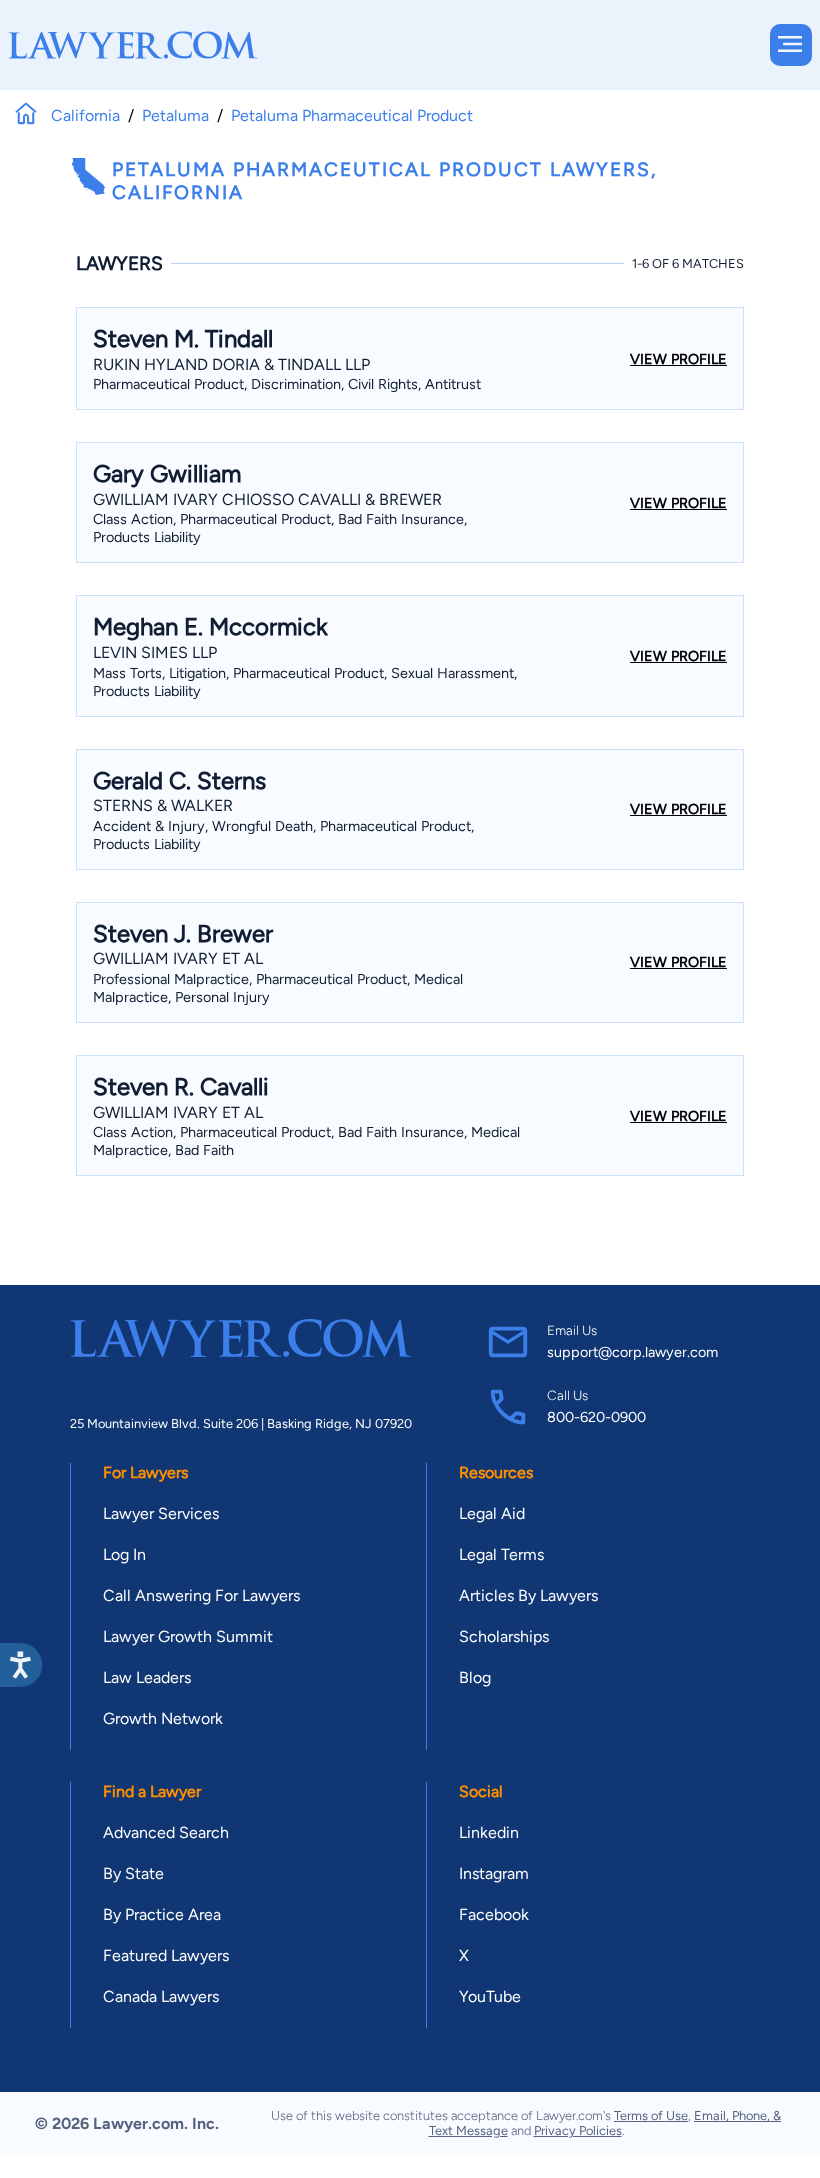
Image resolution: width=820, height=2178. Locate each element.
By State (133, 1873)
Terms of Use (651, 2115)
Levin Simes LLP (155, 652)
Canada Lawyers (161, 1996)
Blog (475, 1677)
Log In (124, 1554)
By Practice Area (162, 1914)
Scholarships (504, 1636)
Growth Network (163, 1718)
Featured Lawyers (166, 1955)
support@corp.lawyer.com (632, 1352)
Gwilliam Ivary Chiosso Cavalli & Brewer (267, 499)
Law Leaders (147, 1677)
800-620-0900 (596, 1417)
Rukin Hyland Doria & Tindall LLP (231, 364)
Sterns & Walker (163, 805)
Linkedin (489, 1832)
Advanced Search (166, 1832)
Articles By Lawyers (528, 1595)
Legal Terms (501, 1554)
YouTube (490, 1996)
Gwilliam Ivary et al (178, 958)
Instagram (494, 1873)
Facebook (494, 1914)
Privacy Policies (578, 2130)
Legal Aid (492, 1513)
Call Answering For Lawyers (201, 1595)
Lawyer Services (161, 1513)
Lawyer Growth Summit (188, 1636)
